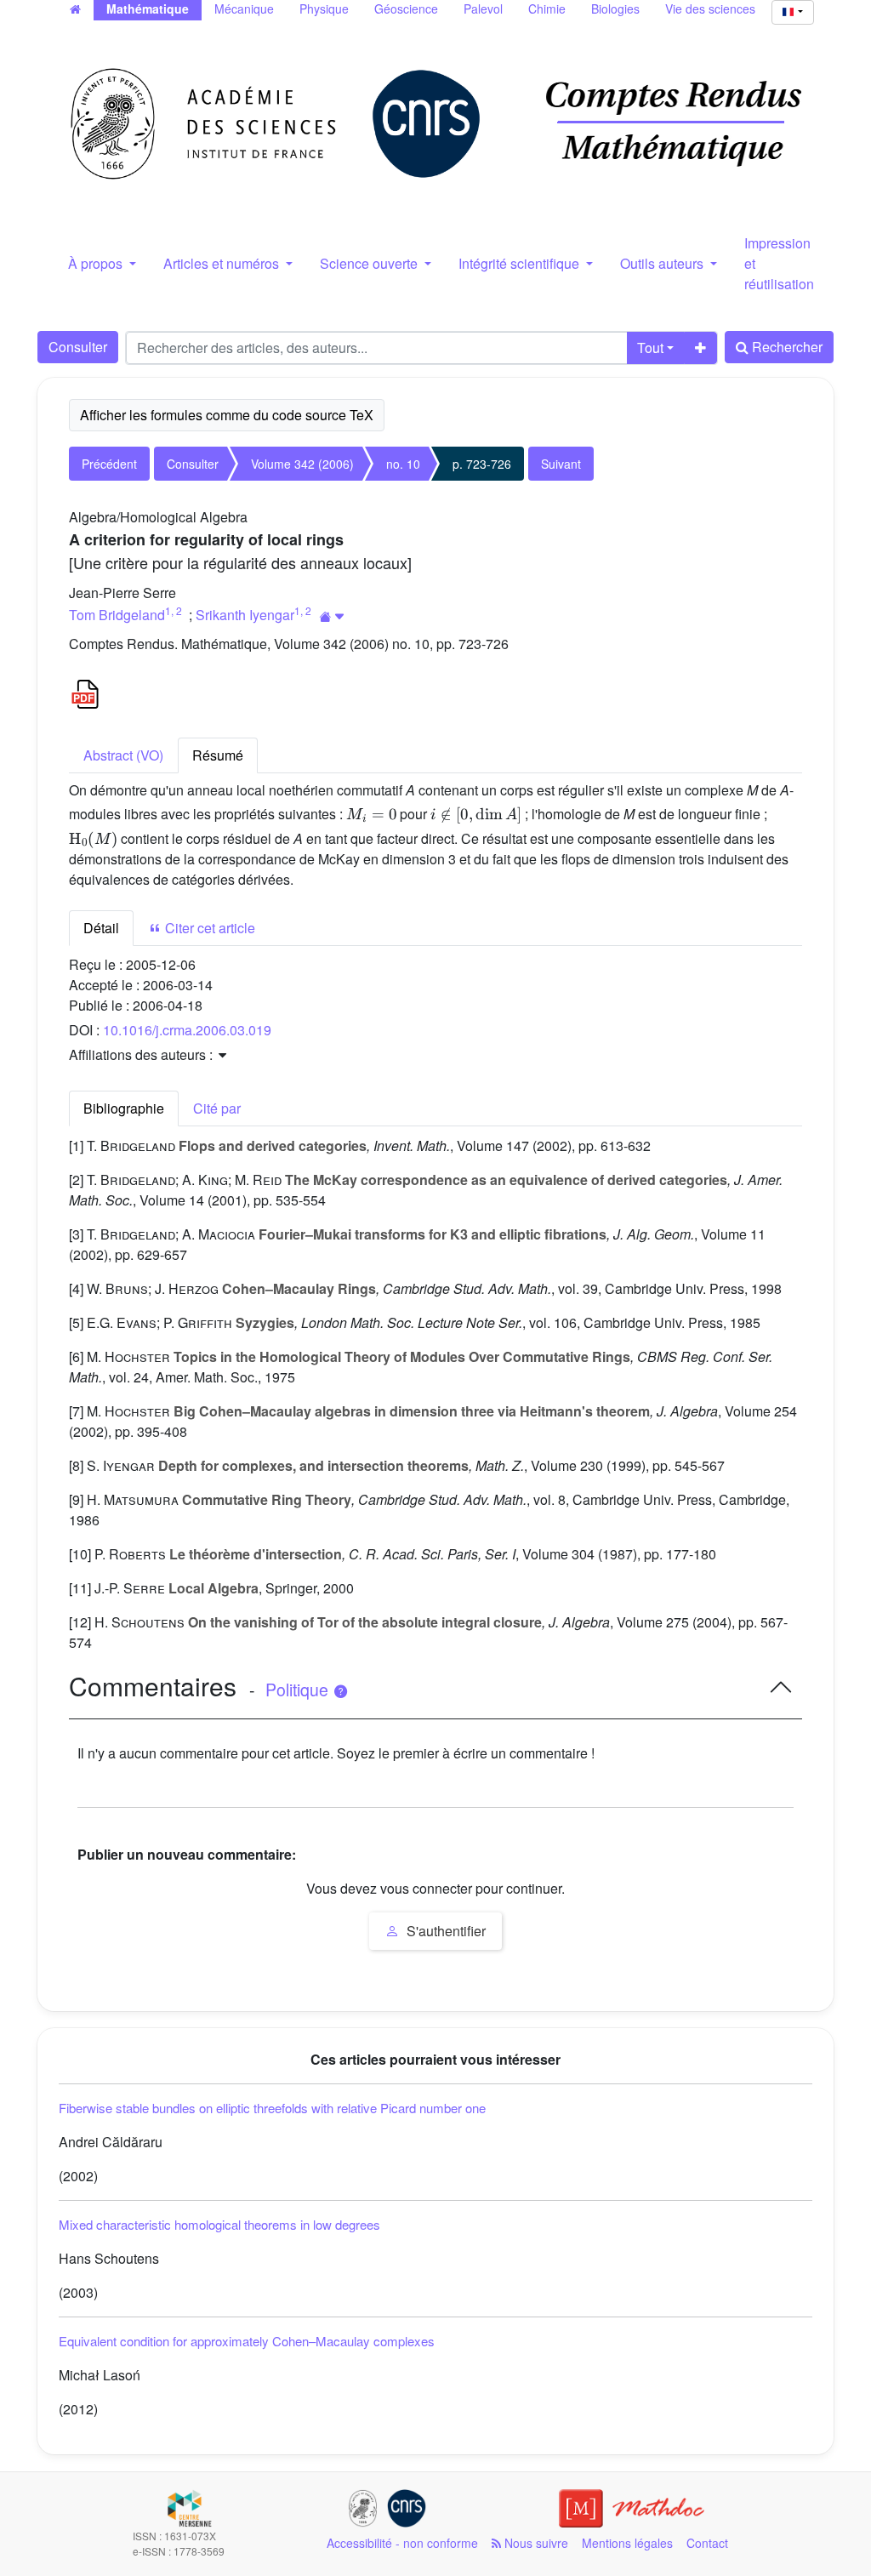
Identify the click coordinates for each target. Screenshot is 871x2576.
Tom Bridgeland (117, 615)
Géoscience (406, 9)
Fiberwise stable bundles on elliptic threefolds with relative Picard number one (272, 2108)
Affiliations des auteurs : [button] (142, 1054)
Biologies (615, 9)
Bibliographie (124, 1108)
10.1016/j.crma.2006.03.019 (187, 1030)
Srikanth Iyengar (245, 615)
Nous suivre (535, 2543)
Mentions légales (627, 2543)
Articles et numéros (223, 263)
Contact (707, 2543)
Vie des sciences (710, 9)
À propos (97, 263)
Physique (324, 9)
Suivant (561, 464)
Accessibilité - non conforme (402, 2543)
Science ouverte (370, 263)
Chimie (547, 9)
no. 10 (403, 464)
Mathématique (148, 9)
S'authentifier (444, 1931)
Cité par (217, 1108)
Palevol (483, 9)
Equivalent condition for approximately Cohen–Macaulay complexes (247, 2341)
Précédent (109, 464)
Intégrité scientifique (521, 263)
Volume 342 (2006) (302, 464)
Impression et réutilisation (779, 263)
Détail (101, 928)
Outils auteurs (663, 263)
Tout (650, 348)
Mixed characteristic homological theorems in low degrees (219, 2224)
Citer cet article (208, 928)
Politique (299, 1690)
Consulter (78, 347)
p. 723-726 (482, 464)
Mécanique (244, 9)
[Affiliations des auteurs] (332, 616)
